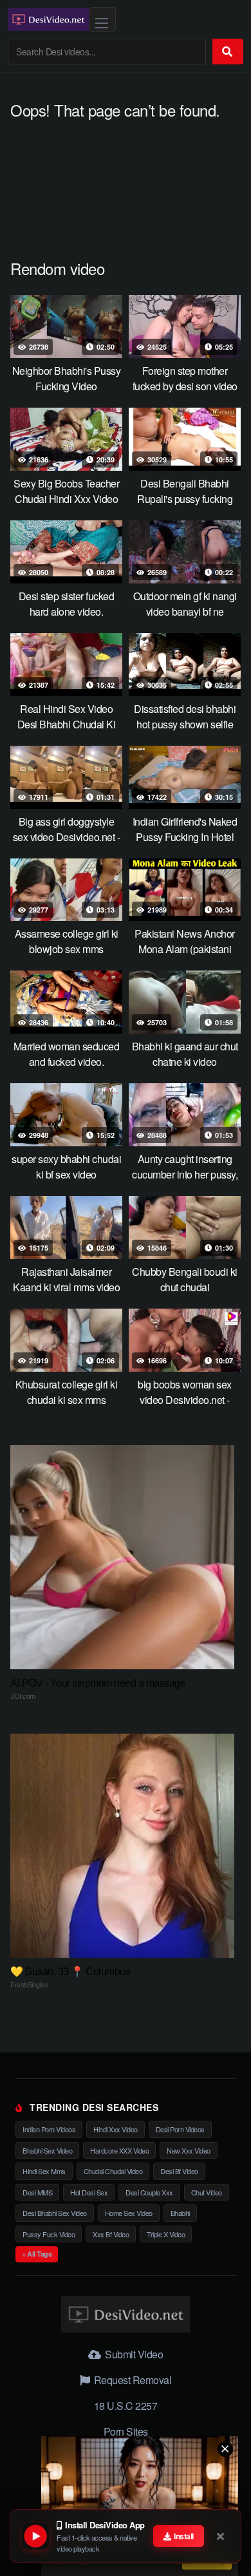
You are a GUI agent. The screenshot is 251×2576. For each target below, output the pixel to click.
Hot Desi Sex (89, 2192)
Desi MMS (37, 2192)
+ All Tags (37, 2254)
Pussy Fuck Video (49, 2234)
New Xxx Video (189, 2150)
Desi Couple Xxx (149, 2192)
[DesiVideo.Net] (48, 19)
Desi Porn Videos (180, 2129)
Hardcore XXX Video (119, 2150)
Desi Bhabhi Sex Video (55, 2213)
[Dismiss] (221, 2536)
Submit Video (133, 2354)
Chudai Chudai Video (113, 2171)
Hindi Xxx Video (116, 2129)
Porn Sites (126, 2431)
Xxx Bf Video (111, 2234)
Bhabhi (180, 2213)
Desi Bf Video (179, 2171)
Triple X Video (166, 2234)
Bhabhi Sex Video (47, 2150)
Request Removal (131, 2380)
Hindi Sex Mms (44, 2171)
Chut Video (207, 2192)
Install (183, 2536)
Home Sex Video (129, 2213)
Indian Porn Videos (49, 2129)
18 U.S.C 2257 (126, 2406)
